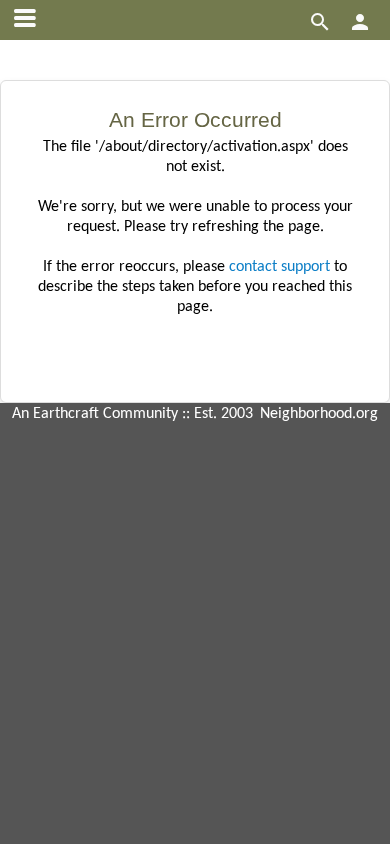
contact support (279, 267)
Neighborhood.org (319, 414)
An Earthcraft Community (95, 414)
